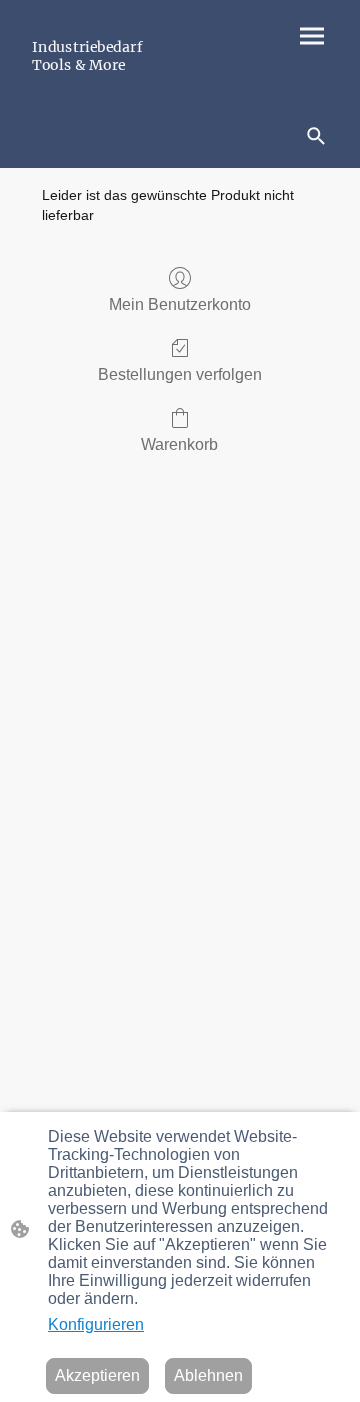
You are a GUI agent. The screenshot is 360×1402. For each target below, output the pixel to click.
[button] (316, 136)
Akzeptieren (97, 1375)
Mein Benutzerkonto (180, 304)
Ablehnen (208, 1375)
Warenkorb (179, 444)
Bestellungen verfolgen (180, 374)
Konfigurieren (96, 1324)
